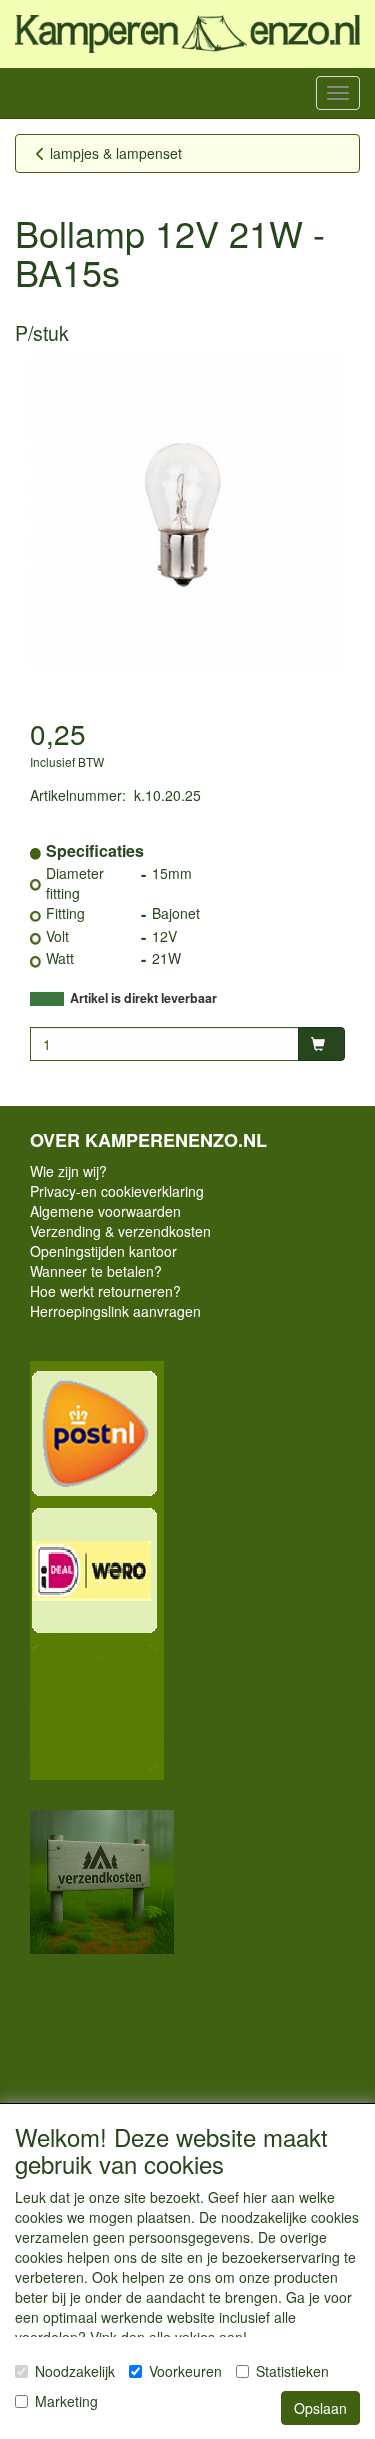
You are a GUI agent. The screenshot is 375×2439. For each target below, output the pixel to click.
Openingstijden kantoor (103, 1251)
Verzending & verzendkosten (120, 1231)
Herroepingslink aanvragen (115, 1311)
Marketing (66, 2401)
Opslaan (320, 2408)
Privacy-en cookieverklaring (117, 1191)
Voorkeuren (185, 2371)
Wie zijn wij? (68, 1171)
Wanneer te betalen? (96, 1271)
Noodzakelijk (75, 2371)
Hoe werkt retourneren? (105, 1291)
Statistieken (292, 2371)
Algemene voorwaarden (105, 1211)
